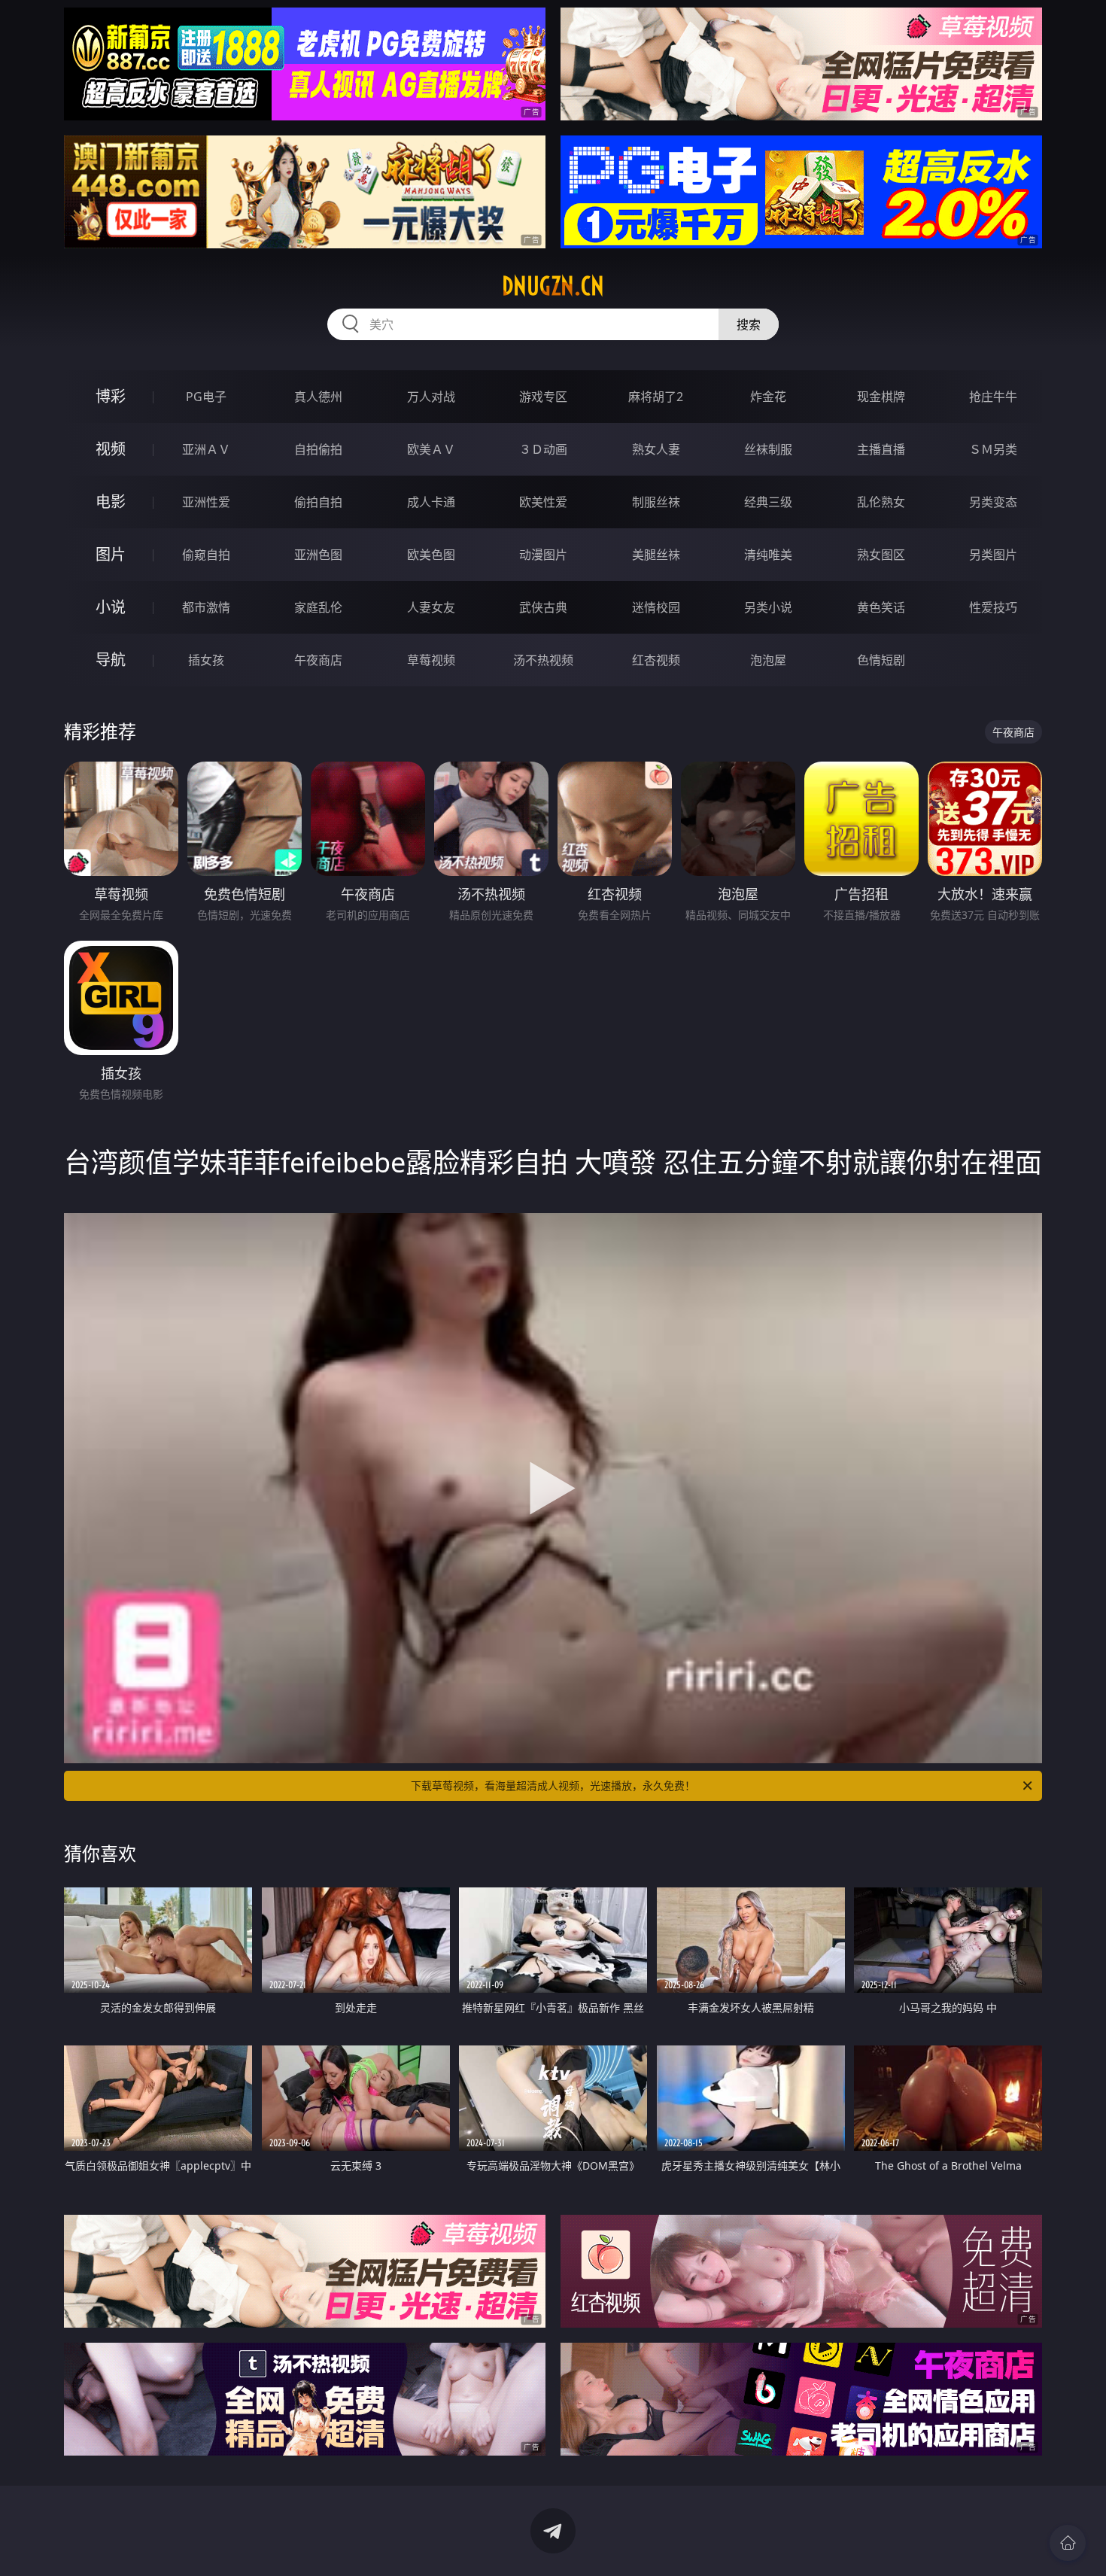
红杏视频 (656, 660)
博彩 (111, 396)
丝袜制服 (768, 449)
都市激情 (206, 607)
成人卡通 (431, 502)
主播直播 (881, 449)
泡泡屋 (768, 660)
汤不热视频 (543, 660)
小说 (111, 607)
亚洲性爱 (206, 502)
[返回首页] (1068, 2543)
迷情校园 (656, 607)
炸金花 (768, 397)
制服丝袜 (656, 502)
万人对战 (431, 397)
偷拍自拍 (318, 502)
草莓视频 (431, 660)
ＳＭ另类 (993, 449)
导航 (111, 660)
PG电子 (206, 397)
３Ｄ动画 (543, 449)
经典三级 (768, 502)
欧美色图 (431, 555)
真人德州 (318, 397)
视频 (111, 449)
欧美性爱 (543, 502)
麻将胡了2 (656, 397)
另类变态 (993, 502)
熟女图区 (881, 555)
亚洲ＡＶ (206, 449)
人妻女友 (431, 607)
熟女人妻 (656, 449)
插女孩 (206, 660)
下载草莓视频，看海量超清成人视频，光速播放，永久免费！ (553, 1785)
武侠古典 (543, 607)
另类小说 (768, 607)
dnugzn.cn (553, 286)
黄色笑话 (881, 607)
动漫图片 (543, 555)
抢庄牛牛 (993, 397)
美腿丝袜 (656, 555)
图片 (111, 554)
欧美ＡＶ (431, 449)
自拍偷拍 (318, 449)
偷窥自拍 (206, 555)
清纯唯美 (768, 555)
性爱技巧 (993, 607)
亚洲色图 (318, 555)
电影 (111, 502)
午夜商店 (318, 660)
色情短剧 (881, 660)
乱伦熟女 (881, 502)
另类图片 (993, 555)
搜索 (749, 324)
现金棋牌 (881, 397)
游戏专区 (543, 397)
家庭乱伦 (318, 607)
